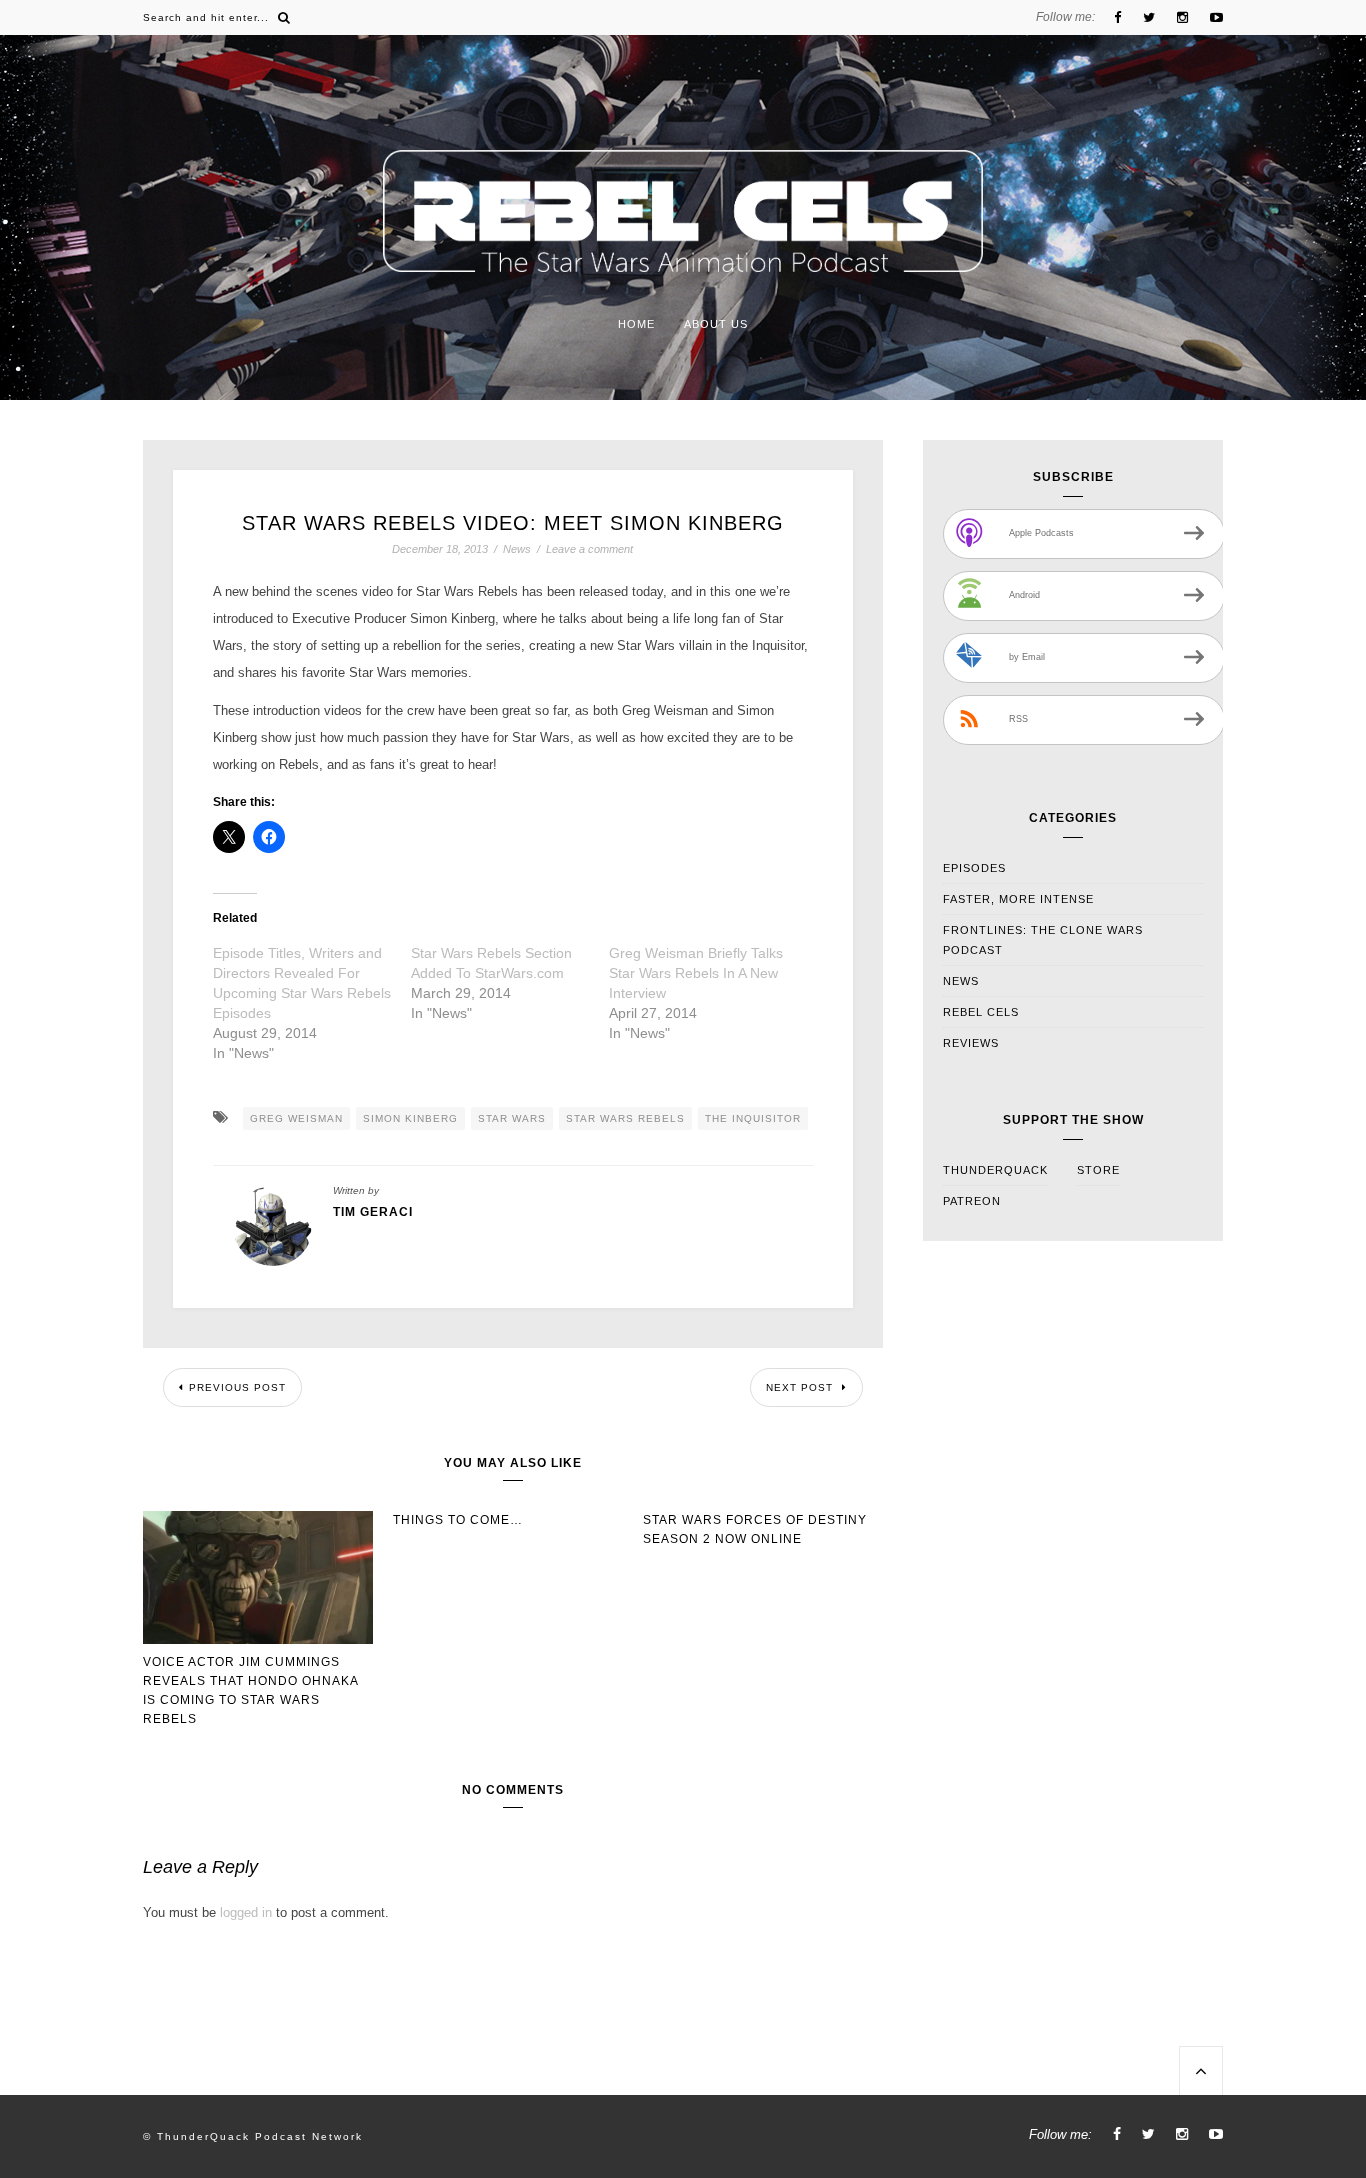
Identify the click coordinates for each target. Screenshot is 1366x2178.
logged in (246, 1912)
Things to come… (458, 1520)
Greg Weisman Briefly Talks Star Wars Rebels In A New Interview (696, 973)
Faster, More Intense (1018, 899)
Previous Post (237, 1387)
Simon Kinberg (410, 1118)
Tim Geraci (373, 1212)
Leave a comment (589, 549)
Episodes (974, 868)
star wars (512, 1118)
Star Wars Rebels (625, 1118)
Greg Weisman (296, 1118)
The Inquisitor (753, 1118)
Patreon (972, 1201)
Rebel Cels (981, 1012)
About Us (716, 324)
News (517, 549)
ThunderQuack (995, 1170)
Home (636, 324)
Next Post (801, 1387)
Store (1098, 1170)
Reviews (971, 1043)
